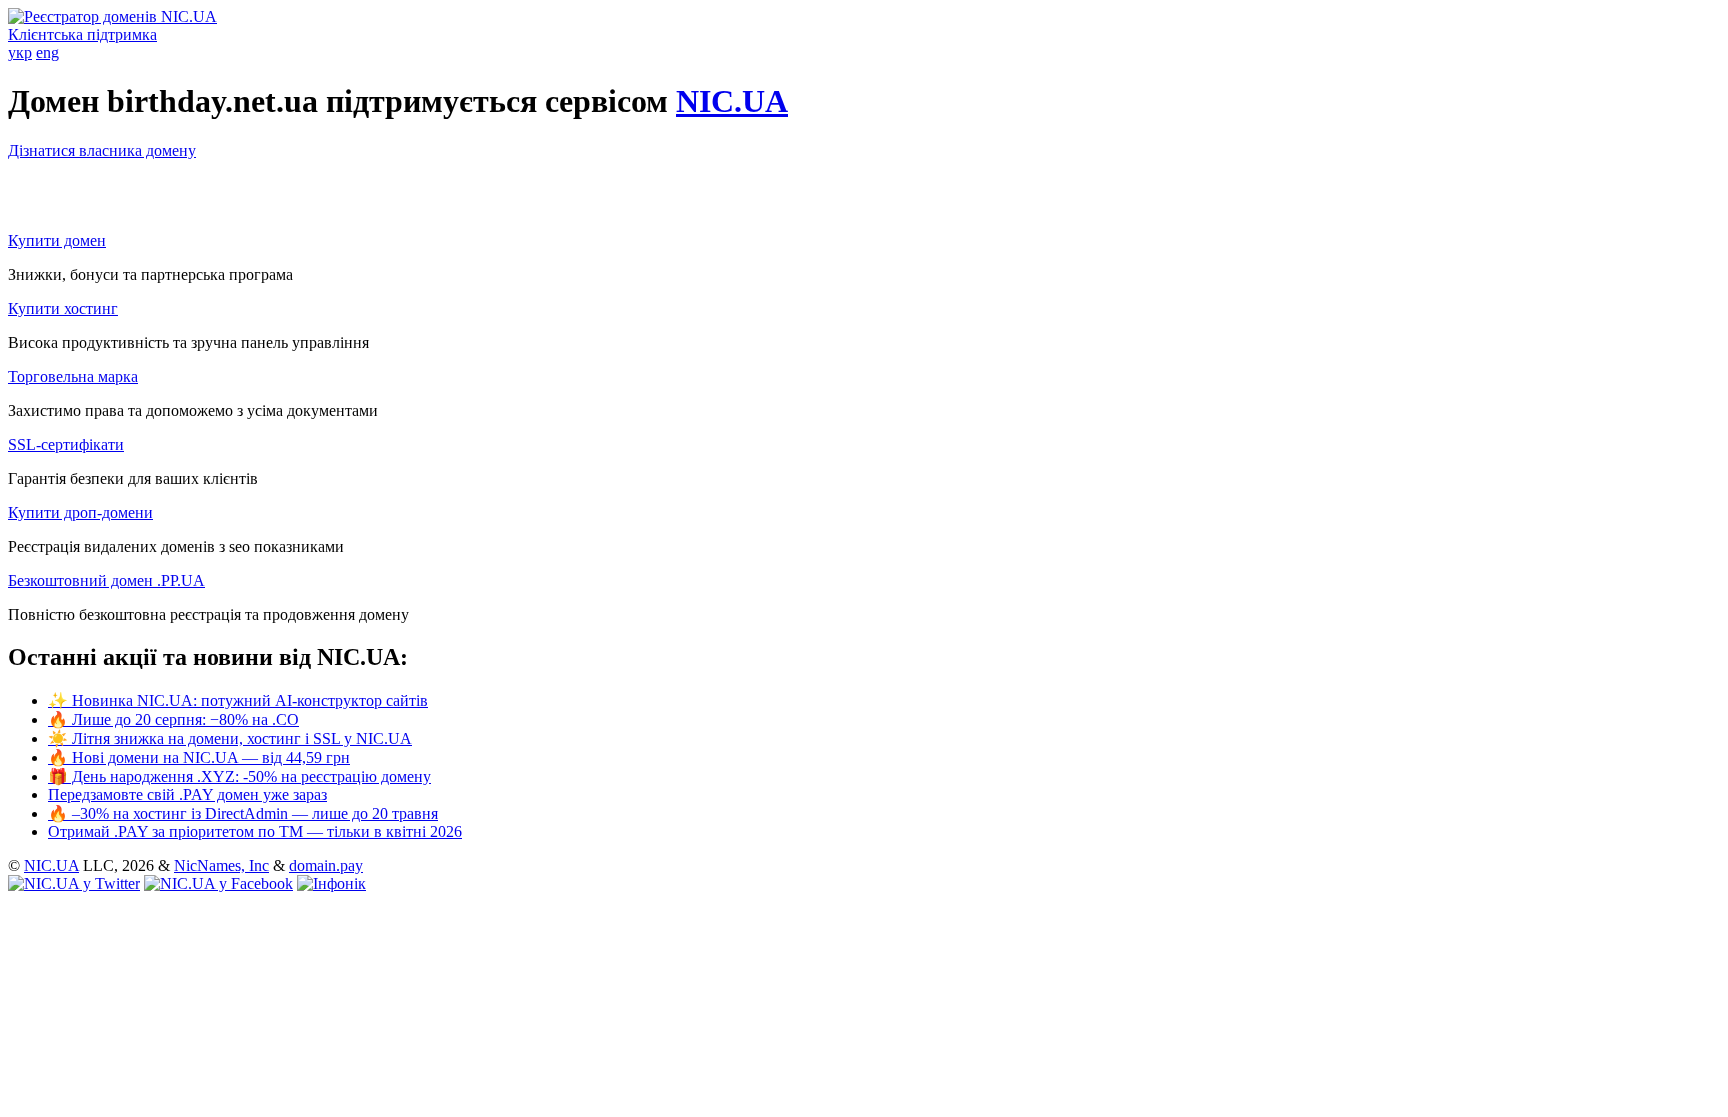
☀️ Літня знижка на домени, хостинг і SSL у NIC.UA (230, 738)
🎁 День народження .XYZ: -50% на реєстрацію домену (239, 776)
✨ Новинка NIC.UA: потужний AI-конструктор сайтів (238, 700)
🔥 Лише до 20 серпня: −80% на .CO (173, 719)
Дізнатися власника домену (102, 150)
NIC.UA (732, 101)
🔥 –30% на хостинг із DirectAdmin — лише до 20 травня (243, 813)
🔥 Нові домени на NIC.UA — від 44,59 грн (199, 757)
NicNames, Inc (221, 865)
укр (20, 52)
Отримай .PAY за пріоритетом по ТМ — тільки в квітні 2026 (255, 831)
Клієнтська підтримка (82, 34)
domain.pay (326, 865)
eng (47, 52)
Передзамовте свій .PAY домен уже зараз (187, 794)
